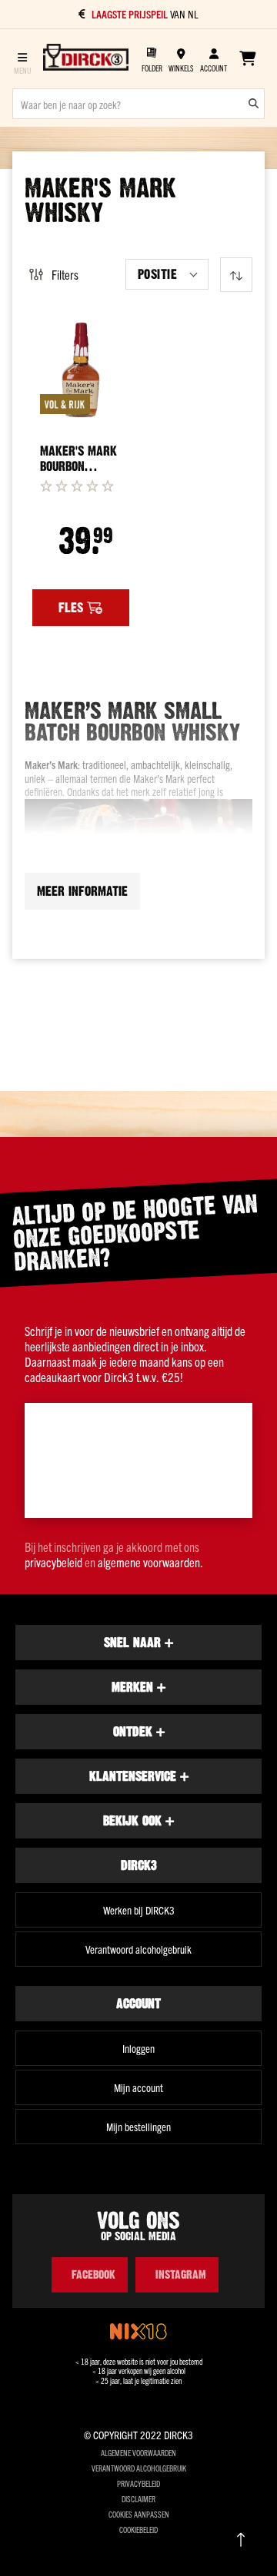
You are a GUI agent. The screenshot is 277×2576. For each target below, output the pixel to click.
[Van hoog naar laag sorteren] (236, 275)
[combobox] (138, 104)
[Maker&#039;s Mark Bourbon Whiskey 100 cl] (81, 370)
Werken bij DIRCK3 (139, 1910)
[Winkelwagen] (247, 58)
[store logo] (86, 58)
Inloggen (138, 2048)
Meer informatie (82, 891)
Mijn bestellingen (138, 2127)
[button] (167, 274)
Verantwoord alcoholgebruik (138, 1949)
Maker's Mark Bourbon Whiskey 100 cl (80, 459)
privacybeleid (53, 1562)
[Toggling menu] (22, 59)
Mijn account (138, 2087)
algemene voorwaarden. (150, 1562)
